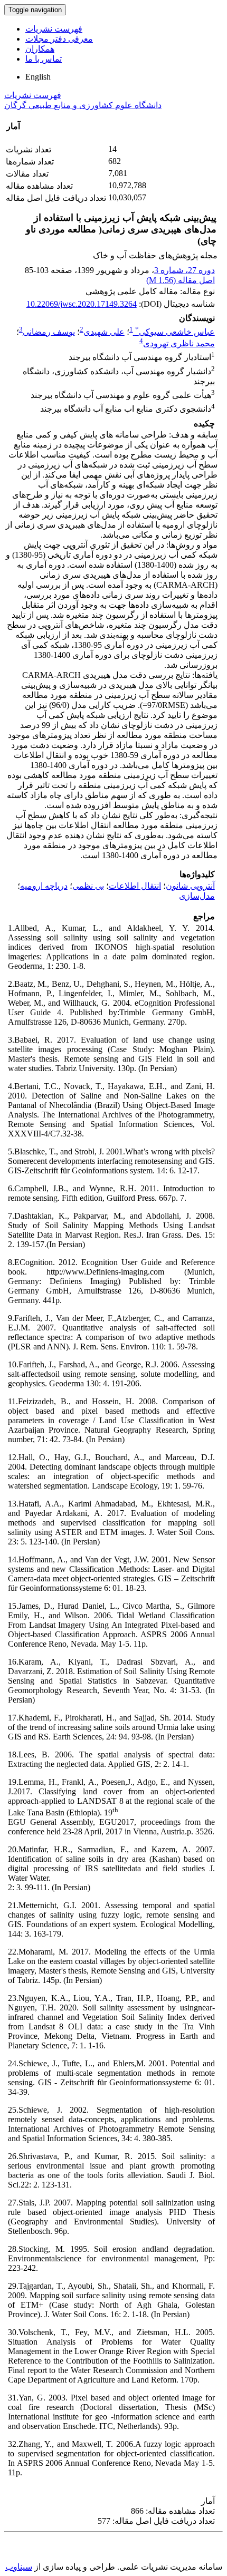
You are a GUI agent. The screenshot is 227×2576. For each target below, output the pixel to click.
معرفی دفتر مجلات (59, 39)
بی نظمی (88, 886)
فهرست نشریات (54, 29)
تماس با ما (44, 59)
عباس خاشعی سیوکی (175, 332)
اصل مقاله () (181, 280)
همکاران (40, 49)
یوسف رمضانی (49, 332)
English (38, 77)
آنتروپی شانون (190, 886)
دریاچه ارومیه (44, 886)
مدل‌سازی (197, 896)
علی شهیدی (104, 332)
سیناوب (19, 2567)
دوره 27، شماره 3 (185, 270)
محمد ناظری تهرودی (179, 343)
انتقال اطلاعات (135, 886)
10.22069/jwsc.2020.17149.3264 (82, 304)
